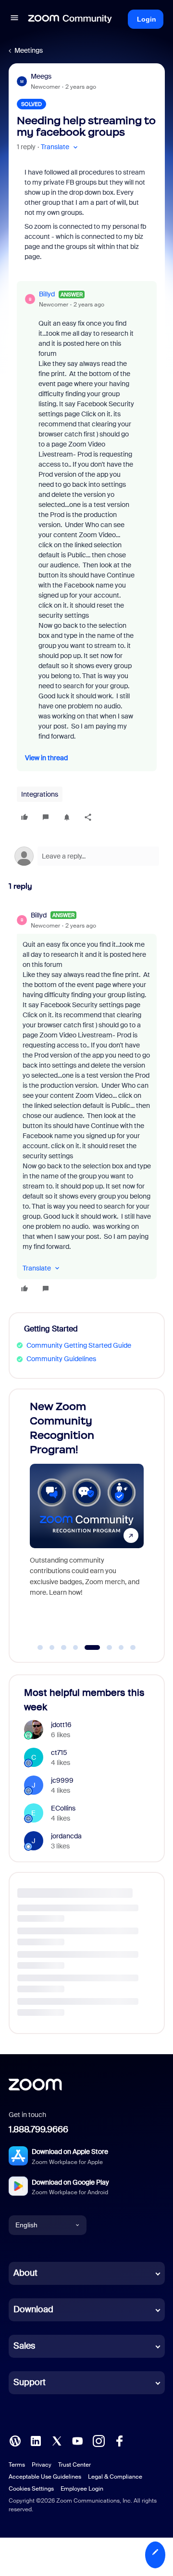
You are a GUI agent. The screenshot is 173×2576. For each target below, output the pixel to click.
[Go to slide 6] (104, 1647)
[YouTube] (77, 2440)
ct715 (59, 1753)
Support (30, 2382)
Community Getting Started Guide (79, 1345)
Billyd (47, 294)
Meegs (41, 76)
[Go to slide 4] (75, 1647)
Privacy (42, 2465)
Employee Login (82, 2489)
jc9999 (62, 1780)
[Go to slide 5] (87, 1647)
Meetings (29, 50)
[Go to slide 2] (52, 1647)
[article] (87, 1103)
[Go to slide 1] (40, 1647)
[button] (14, 19)
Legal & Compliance (115, 2477)
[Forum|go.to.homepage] (70, 19)
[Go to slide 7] (121, 1647)
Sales (24, 2346)
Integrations (40, 794)
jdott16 (61, 1725)
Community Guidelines (61, 1359)
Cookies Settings (31, 2489)
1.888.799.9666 (38, 2129)
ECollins (63, 1808)
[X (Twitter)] (57, 2440)
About (25, 2273)
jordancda (66, 1836)
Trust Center (74, 2465)
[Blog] (15, 2440)
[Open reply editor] (87, 856)
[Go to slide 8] (133, 1647)
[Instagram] (99, 2440)
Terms (17, 2465)
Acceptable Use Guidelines (45, 2477)
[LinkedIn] (36, 2440)
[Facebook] (119, 2440)
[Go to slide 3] (64, 1647)
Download (33, 2309)
